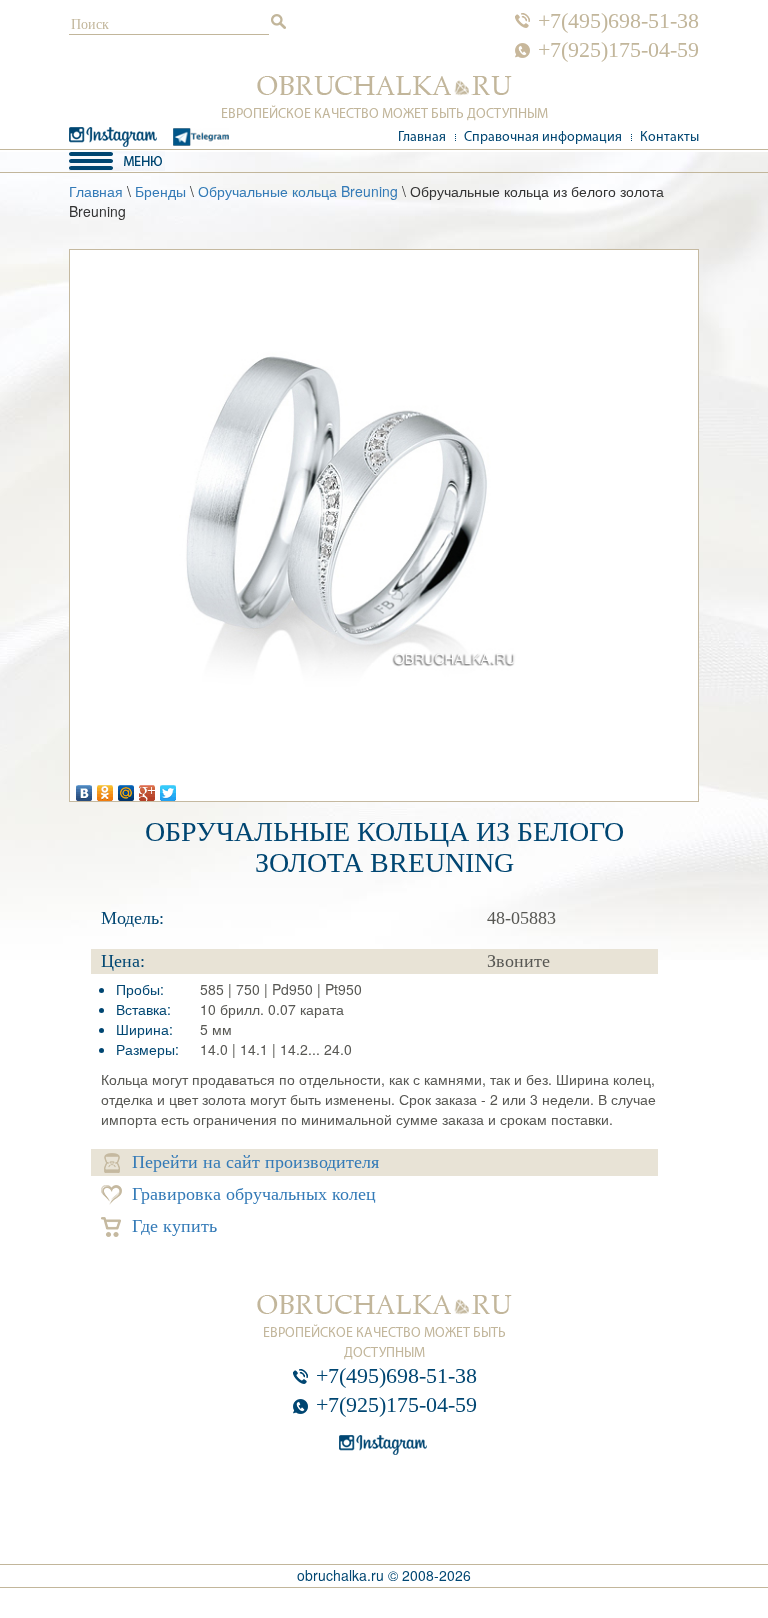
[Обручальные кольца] (384, 86)
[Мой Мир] (126, 788)
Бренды (160, 191)
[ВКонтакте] (84, 788)
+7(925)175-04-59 (618, 50)
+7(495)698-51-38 (618, 21)
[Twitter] (168, 788)
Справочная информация (543, 137)
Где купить (174, 1226)
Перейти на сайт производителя (255, 1162)
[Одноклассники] (105, 788)
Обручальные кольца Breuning (298, 191)
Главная (422, 137)
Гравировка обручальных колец (254, 1194)
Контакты (669, 137)
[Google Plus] (147, 788)
